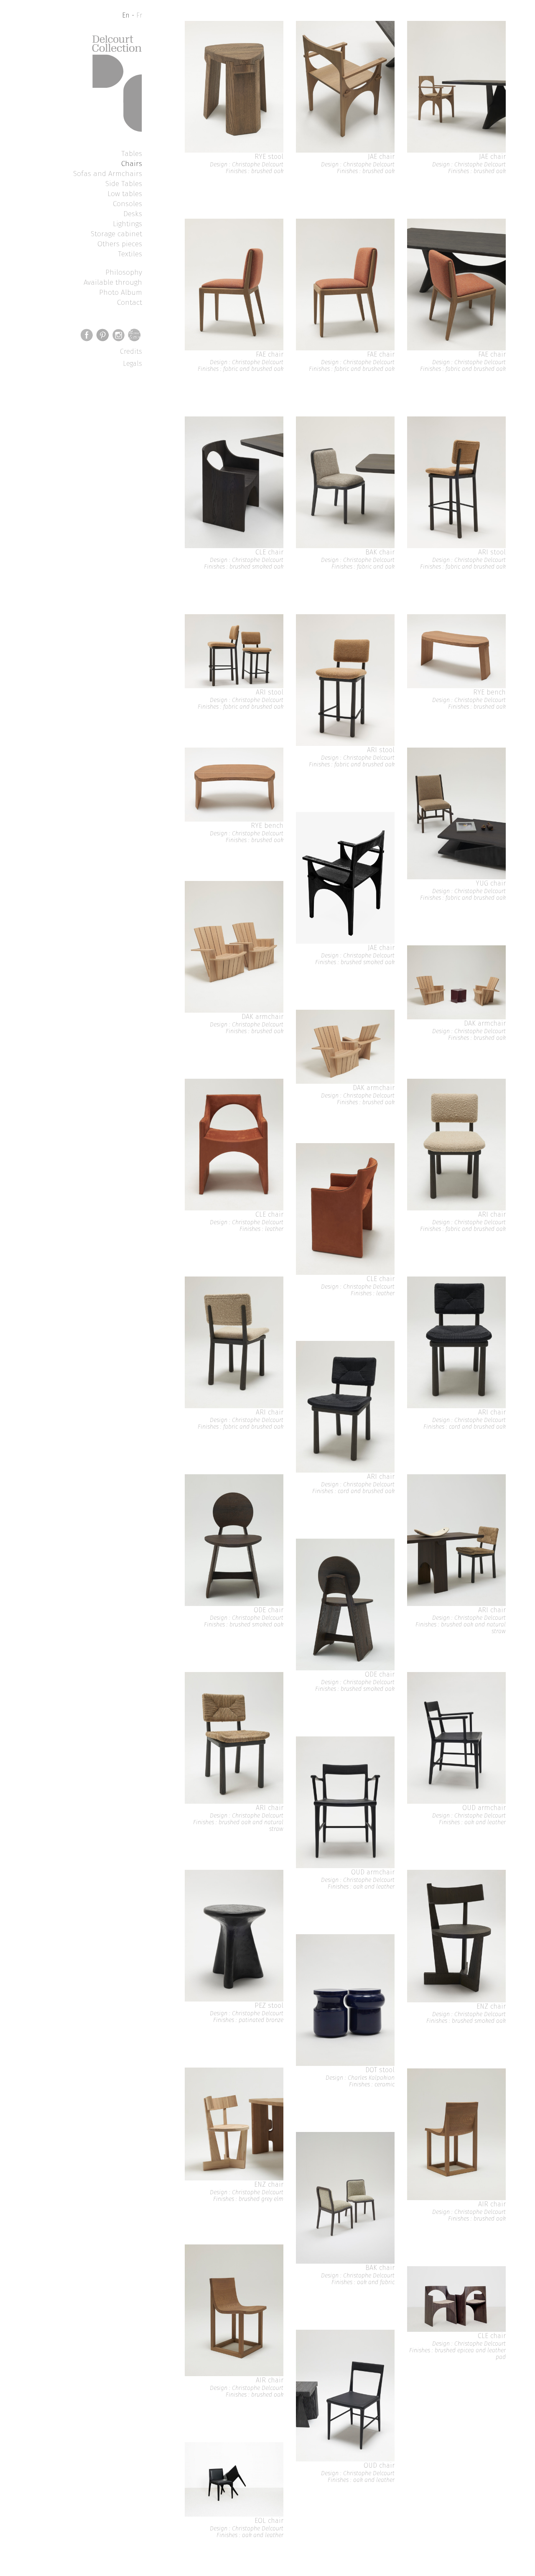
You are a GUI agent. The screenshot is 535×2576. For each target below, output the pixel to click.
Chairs (132, 163)
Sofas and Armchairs (108, 174)
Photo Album (121, 292)
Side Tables (124, 184)
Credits (131, 351)
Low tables (125, 194)
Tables (132, 153)
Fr (139, 15)
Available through (113, 282)
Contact (130, 302)
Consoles (127, 204)
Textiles (130, 254)
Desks (133, 214)
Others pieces (120, 244)
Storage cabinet (116, 234)
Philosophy (124, 272)
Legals (132, 364)
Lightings (127, 224)
